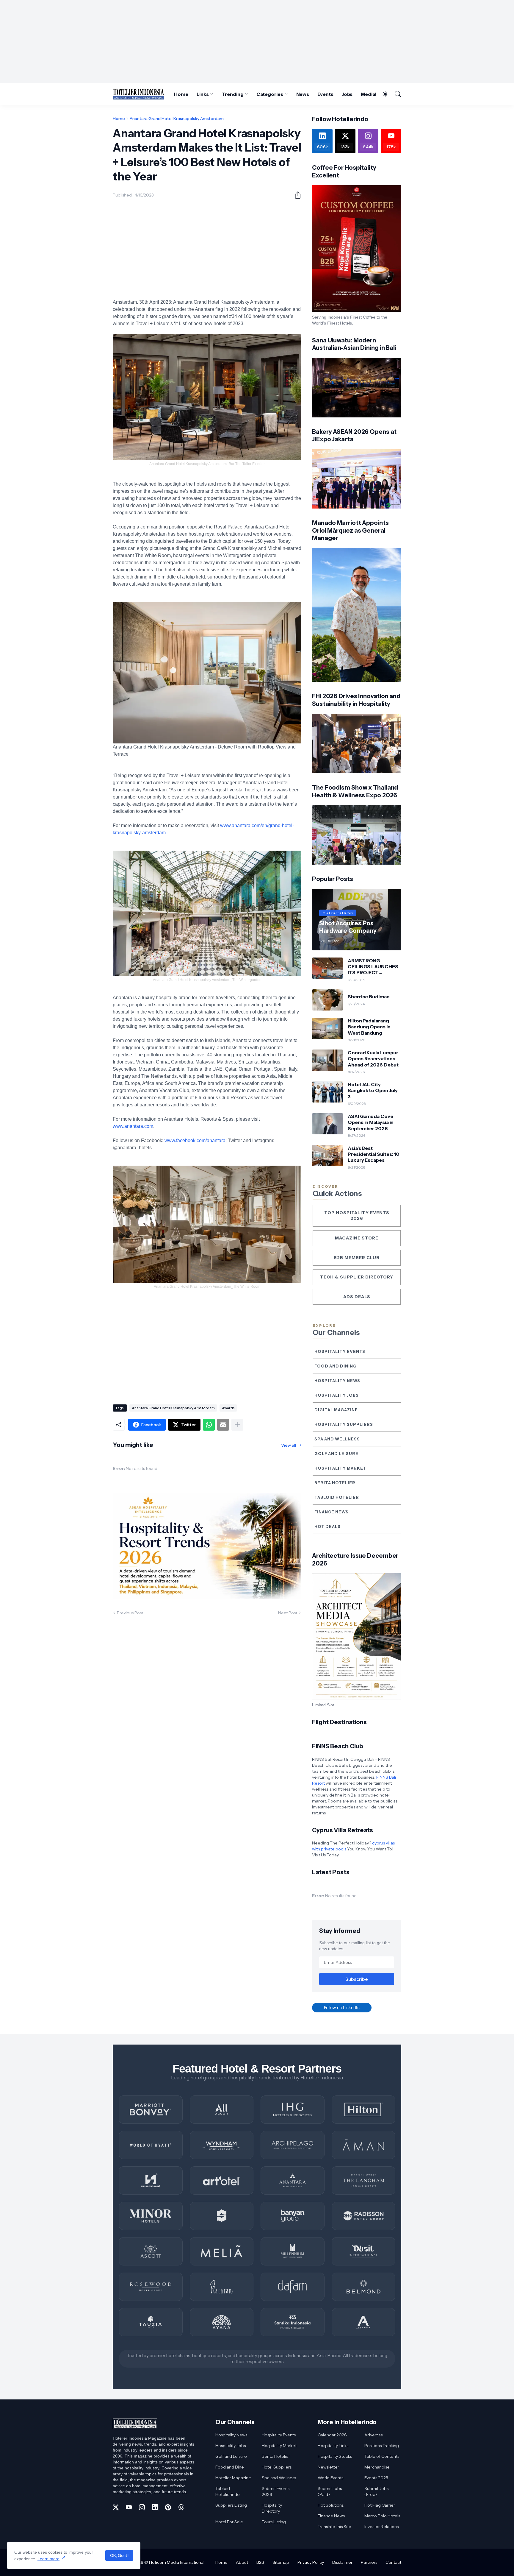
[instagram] (142, 2507)
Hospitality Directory (272, 2508)
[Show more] (237, 1425)
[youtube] (129, 2507)
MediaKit (371, 94)
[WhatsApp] (209, 1425)
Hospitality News (337, 1381)
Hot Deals (327, 1526)
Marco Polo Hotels (382, 2516)
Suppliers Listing (231, 2505)
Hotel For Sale (229, 2522)
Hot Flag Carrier (380, 2505)
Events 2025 (376, 2478)
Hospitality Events (340, 1351)
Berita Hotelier (335, 1483)
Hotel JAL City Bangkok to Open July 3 (373, 1090)
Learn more (48, 2559)
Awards (228, 1408)
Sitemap (281, 2562)
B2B (260, 2562)
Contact (393, 2562)
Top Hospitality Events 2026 (357, 1216)
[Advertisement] (257, 42)
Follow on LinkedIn (342, 2007)
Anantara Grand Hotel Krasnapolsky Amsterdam (177, 118)
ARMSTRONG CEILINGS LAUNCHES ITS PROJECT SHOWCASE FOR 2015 (374, 967)
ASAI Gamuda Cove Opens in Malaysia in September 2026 (371, 1122)
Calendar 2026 (332, 2435)
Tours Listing (274, 2522)
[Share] (295, 195)
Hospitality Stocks (335, 2456)
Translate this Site (334, 2527)
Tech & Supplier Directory (357, 1277)
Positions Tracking (382, 2446)
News (303, 94)
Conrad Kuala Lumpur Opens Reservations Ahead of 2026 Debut (373, 1059)
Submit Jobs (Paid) (330, 2491)
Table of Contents (382, 2456)
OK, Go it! (119, 2555)
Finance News (332, 1512)
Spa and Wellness (337, 1439)
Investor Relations (381, 2527)
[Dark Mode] (382, 94)
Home (181, 94)
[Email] (223, 1425)
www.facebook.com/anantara (195, 1140)
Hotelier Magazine (233, 2478)
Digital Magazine (336, 1410)
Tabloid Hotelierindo (228, 2491)
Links (203, 94)
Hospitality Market (340, 1468)
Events (325, 94)
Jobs (347, 94)
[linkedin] (155, 2507)
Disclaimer (342, 2562)
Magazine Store (357, 1238)
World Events (330, 2478)
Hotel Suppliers (277, 2467)
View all (289, 1445)
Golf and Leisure (336, 1454)
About (242, 2562)
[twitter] (116, 2507)
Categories (270, 94)
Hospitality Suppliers (344, 1424)
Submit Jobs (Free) (376, 2491)
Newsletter (328, 2467)
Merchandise (377, 2467)
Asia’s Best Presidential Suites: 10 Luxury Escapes (374, 1154)
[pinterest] (168, 2507)
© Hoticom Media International (174, 2562)
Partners (369, 2562)
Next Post (288, 1613)
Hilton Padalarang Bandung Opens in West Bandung (369, 1027)
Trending (233, 94)
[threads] (181, 2507)
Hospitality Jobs (337, 1395)
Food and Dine (230, 2467)
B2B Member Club (357, 1258)
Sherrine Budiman (369, 997)
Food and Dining (336, 1366)
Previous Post (130, 1613)
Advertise (374, 2435)
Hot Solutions (331, 2505)
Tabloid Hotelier (337, 1497)
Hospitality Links (333, 2446)
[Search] (395, 94)
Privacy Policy (311, 2562)
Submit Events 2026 (276, 2491)
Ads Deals (357, 1297)
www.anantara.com (133, 1126)
